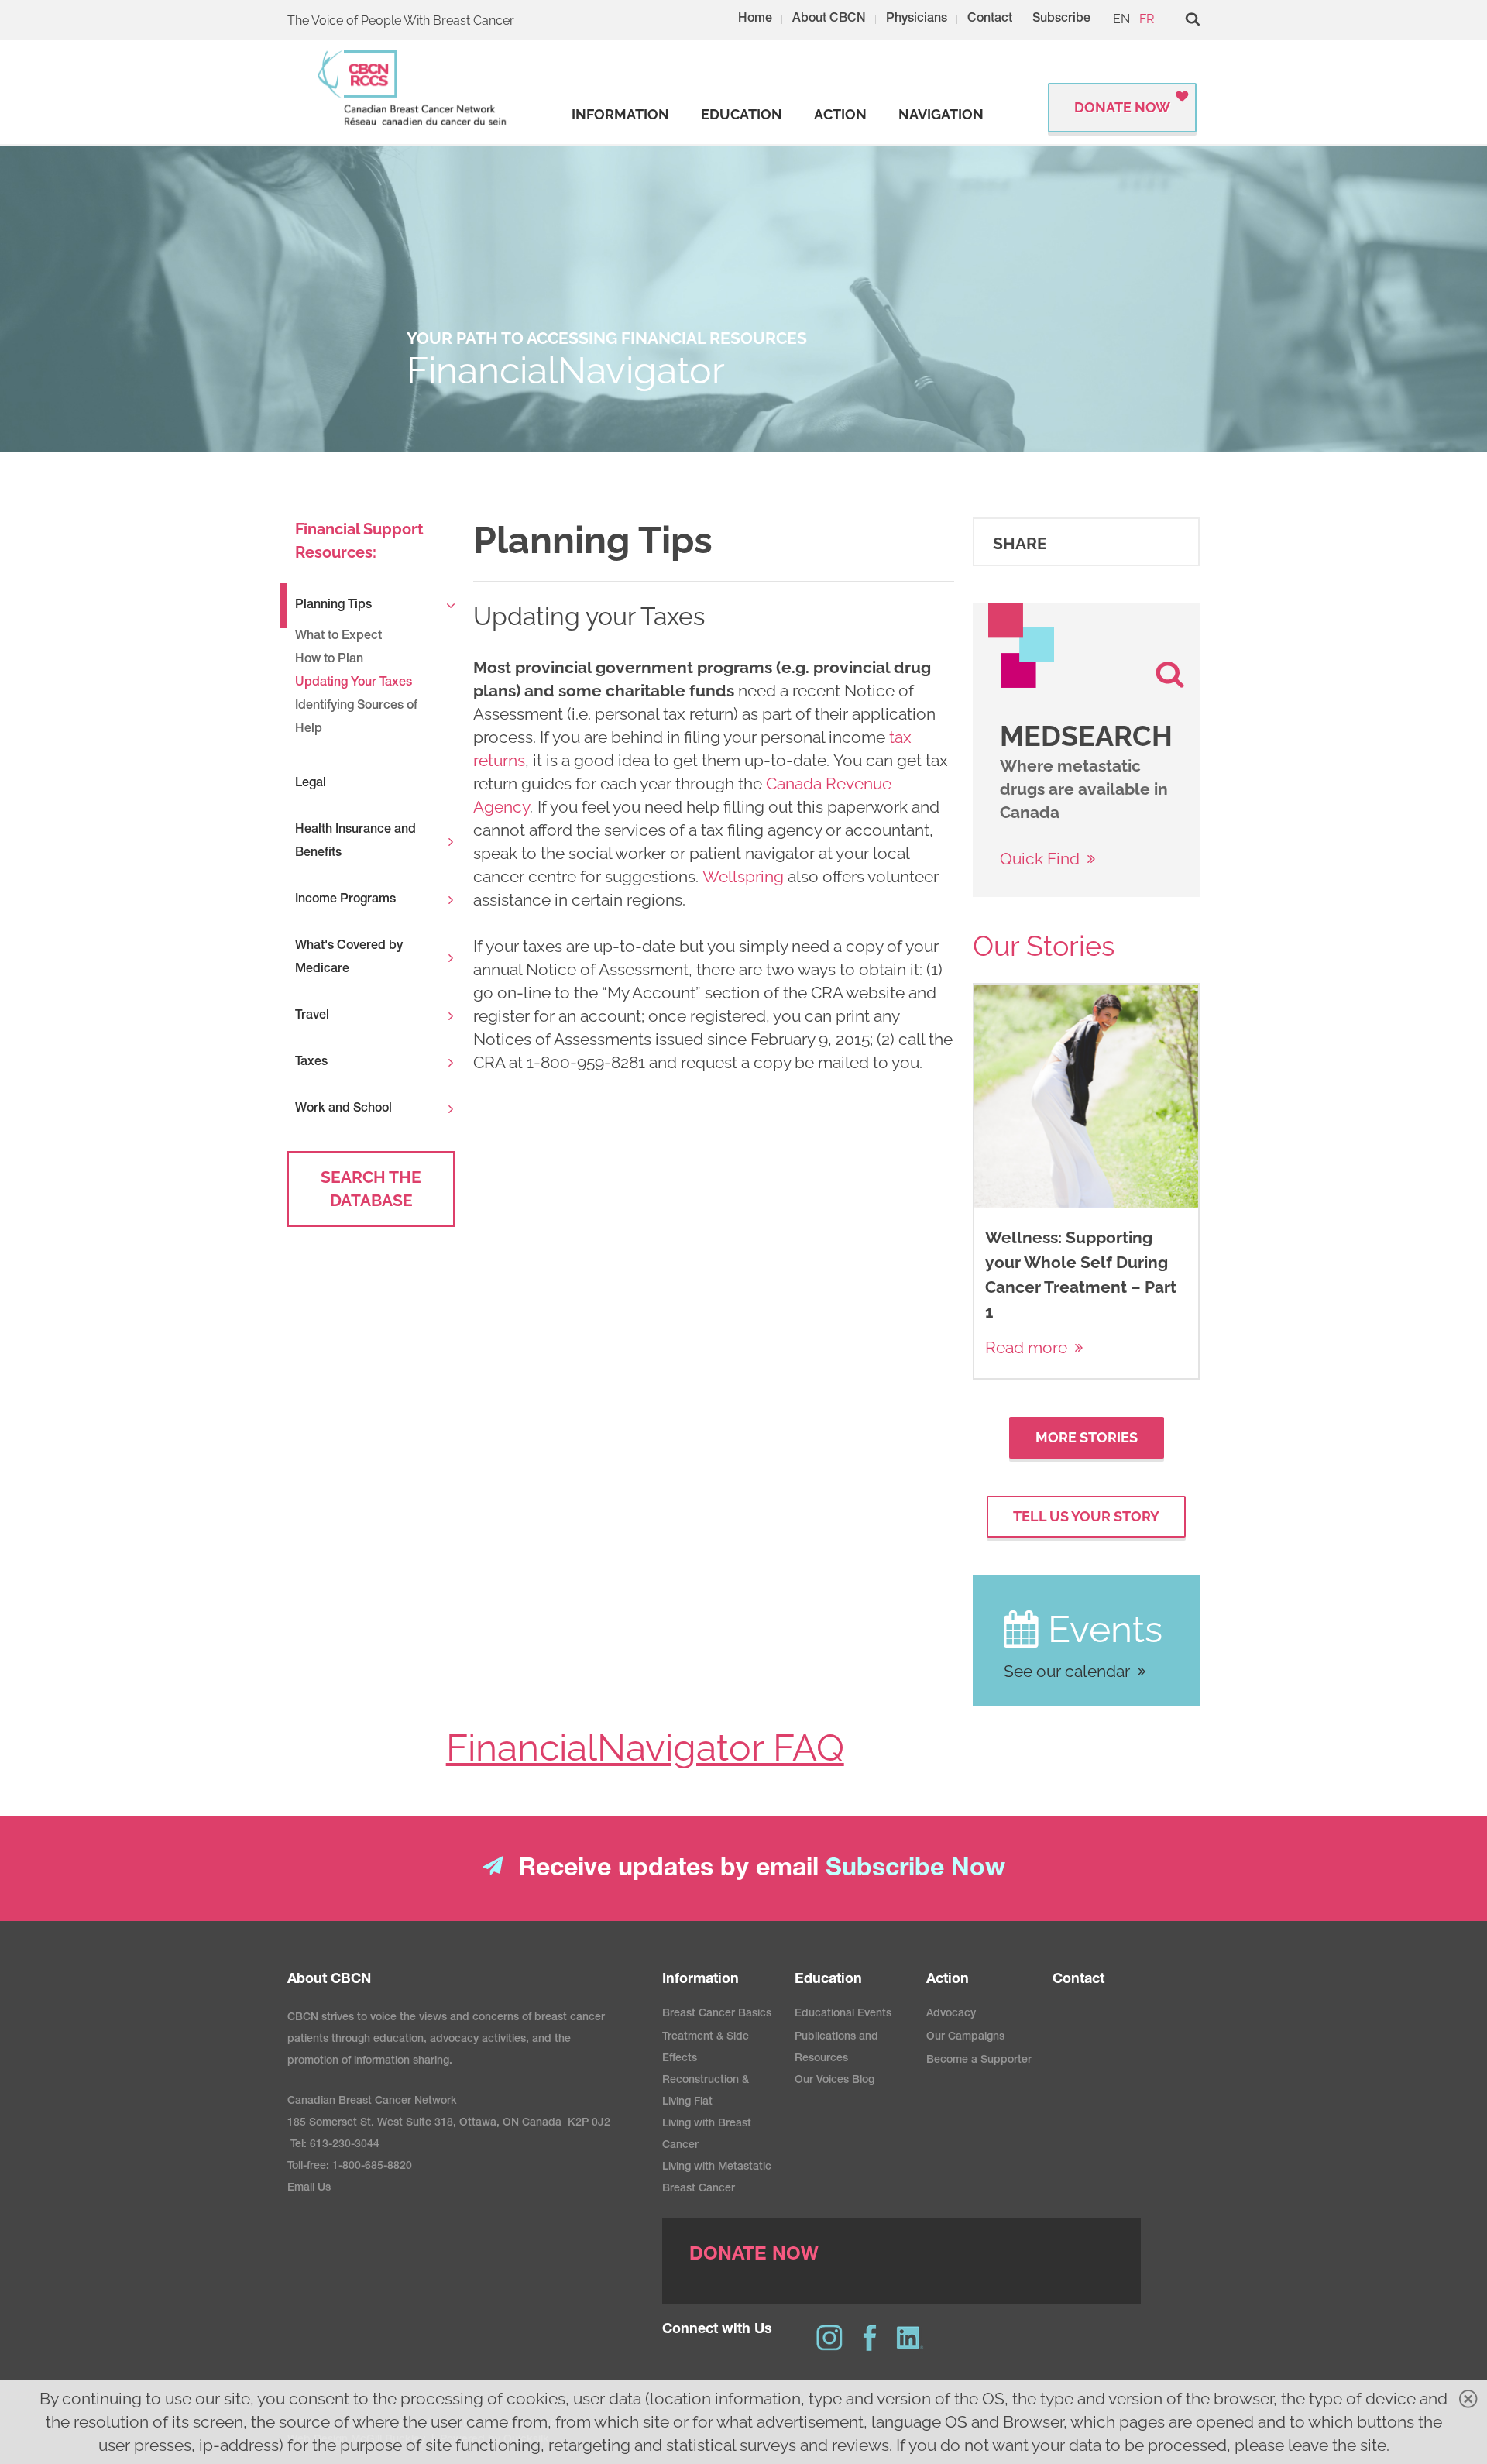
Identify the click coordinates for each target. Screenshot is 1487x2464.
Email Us (309, 2188)
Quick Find (1040, 859)
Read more (1026, 1347)
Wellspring (745, 876)
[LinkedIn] (910, 2338)
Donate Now (1122, 107)
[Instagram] (829, 2338)
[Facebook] (870, 2338)
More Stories (1087, 1437)
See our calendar (1067, 1671)
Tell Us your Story (1086, 1516)
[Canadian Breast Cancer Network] (413, 88)
